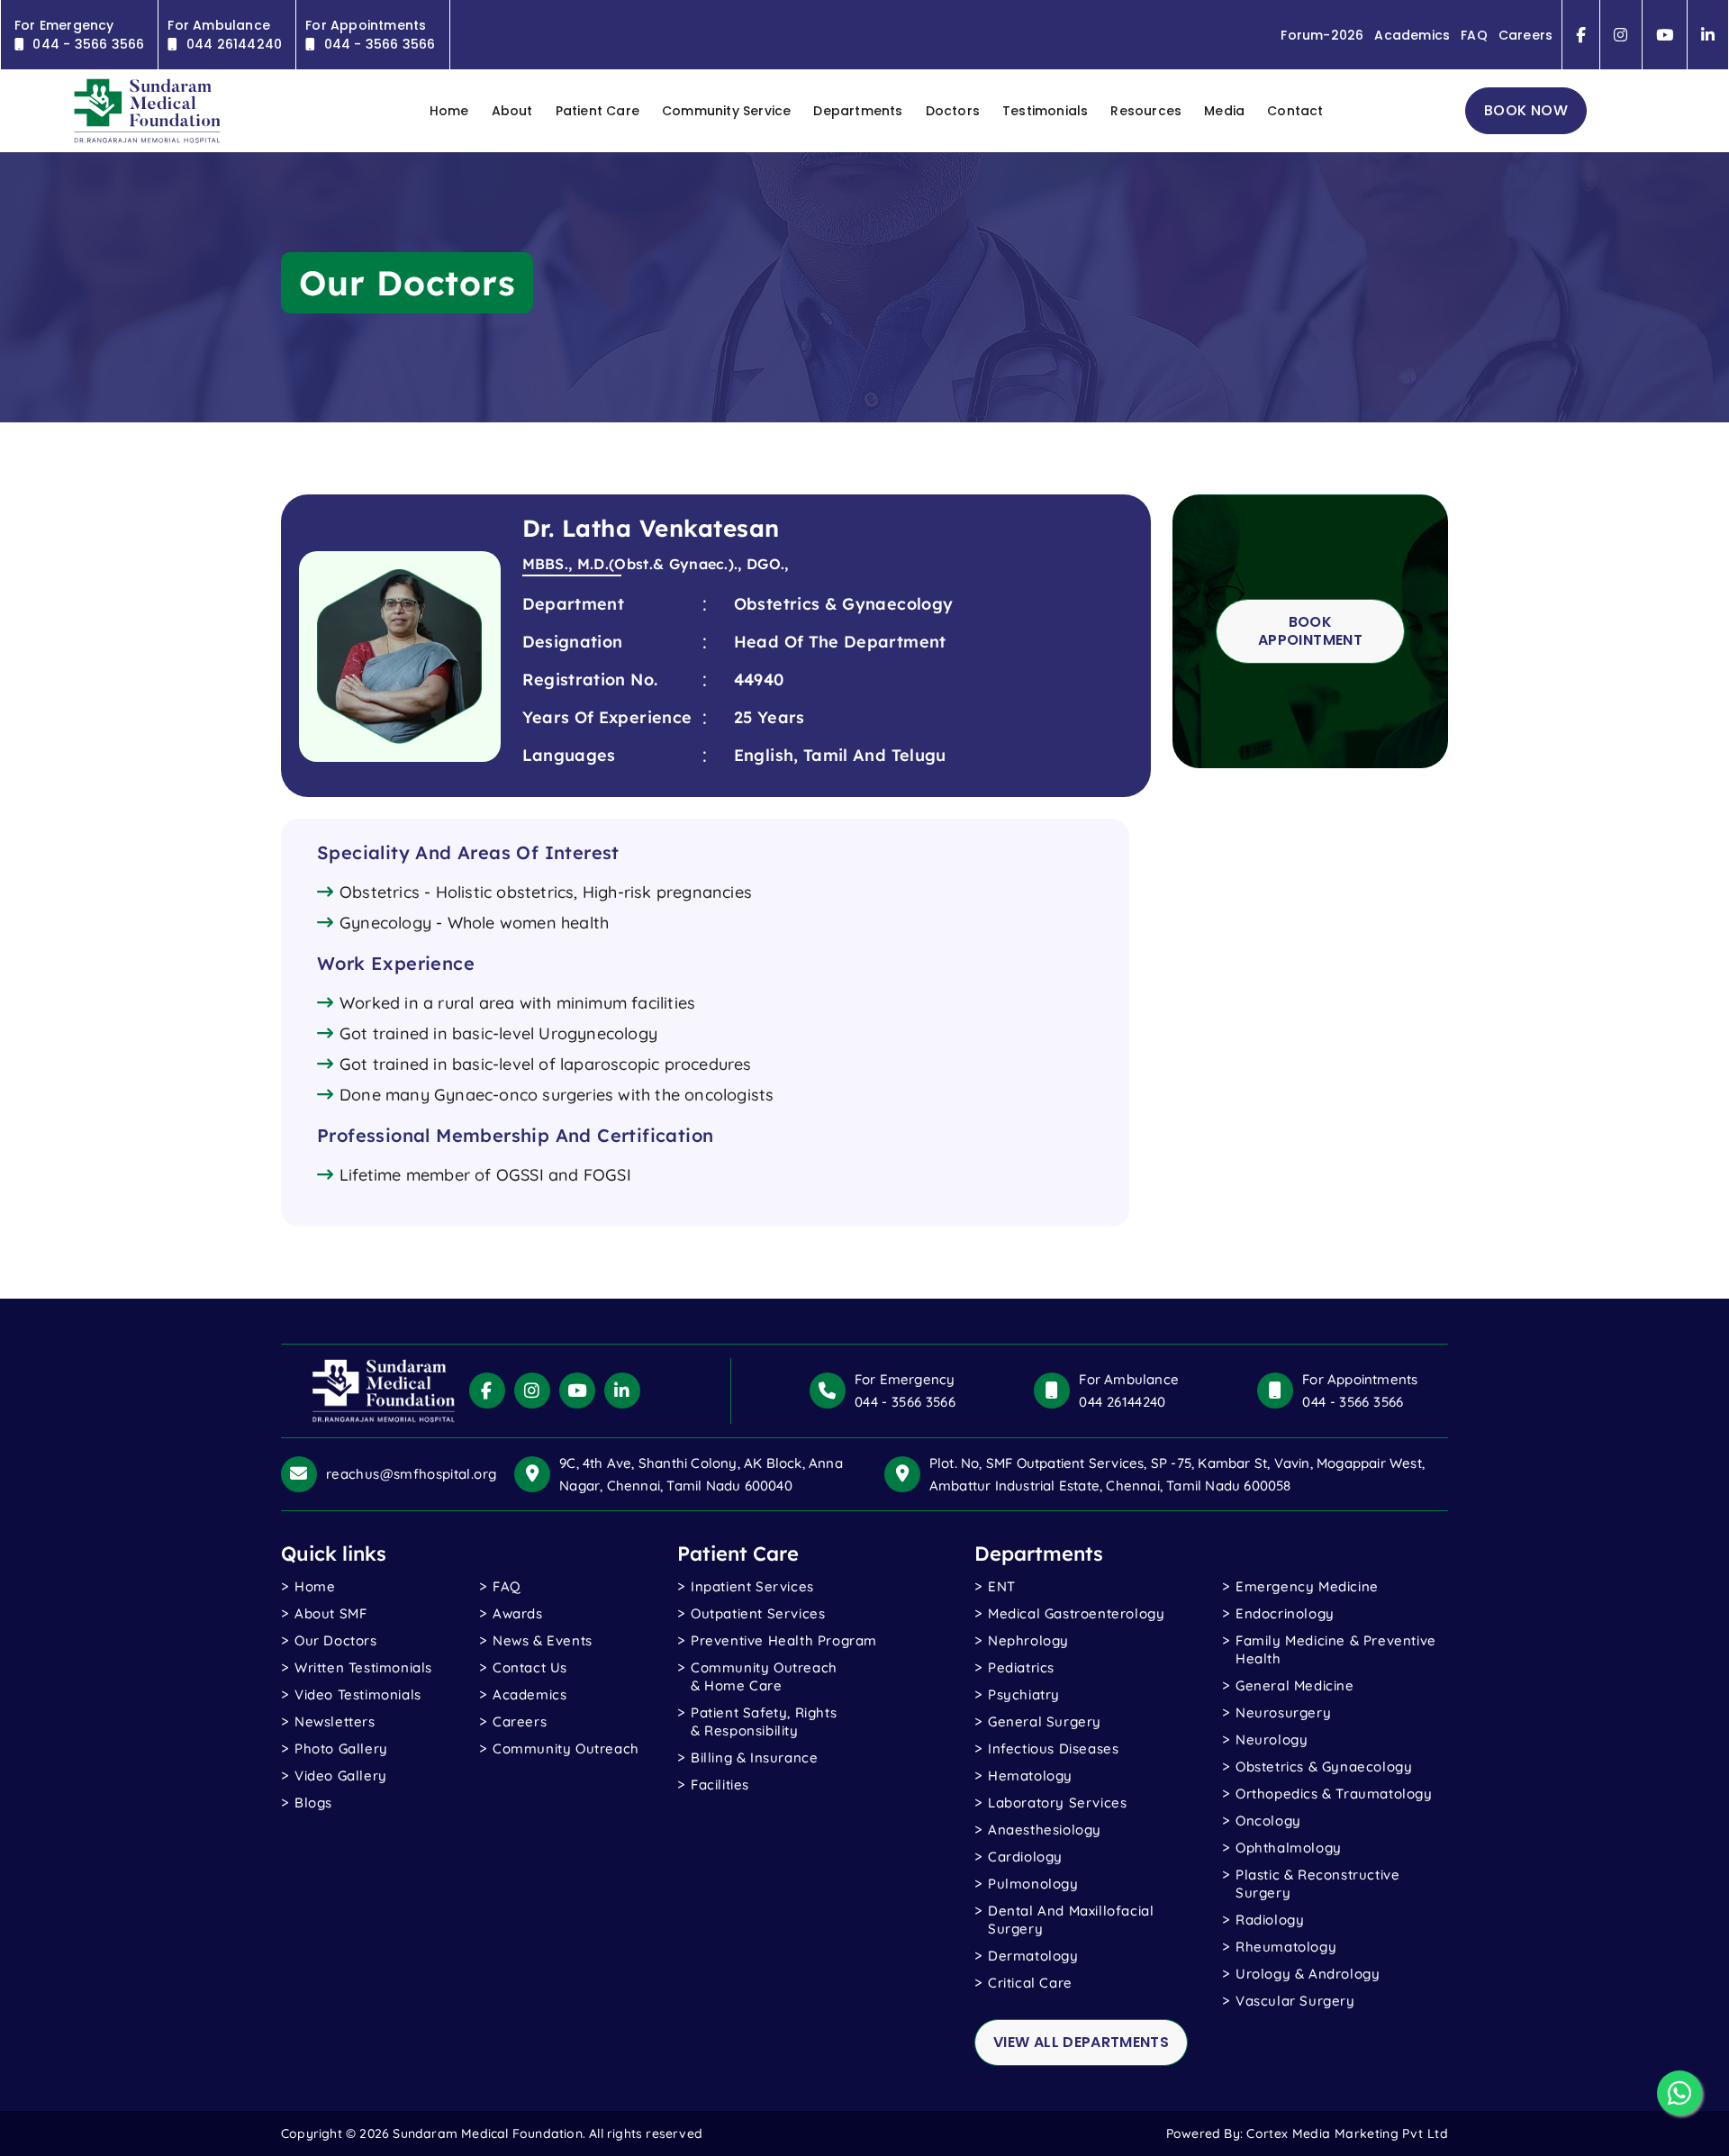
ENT (1002, 1586)
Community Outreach (566, 1748)
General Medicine (1295, 1685)
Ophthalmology (1289, 1848)
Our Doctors (336, 1640)
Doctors (953, 111)
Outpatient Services (758, 1613)
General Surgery (1045, 1721)
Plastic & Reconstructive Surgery (1317, 1884)
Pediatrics (1021, 1667)
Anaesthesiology (1045, 1830)
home (449, 111)
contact (1295, 111)
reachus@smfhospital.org (411, 1474)
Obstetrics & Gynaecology (1324, 1766)
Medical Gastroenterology (1076, 1613)
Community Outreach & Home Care (764, 1676)
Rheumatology (1286, 1947)
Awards (518, 1613)
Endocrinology (1285, 1613)
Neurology (1272, 1739)
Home (315, 1586)
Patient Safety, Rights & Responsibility (764, 1721)
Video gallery (341, 1776)
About (512, 111)
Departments (858, 111)
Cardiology (1025, 1857)
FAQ (1474, 35)
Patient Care (597, 111)
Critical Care (1030, 1983)
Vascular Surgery (1295, 2001)
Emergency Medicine (1307, 1586)
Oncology (1268, 1821)
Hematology (1030, 1776)
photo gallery (341, 1748)
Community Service (726, 111)
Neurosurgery (1283, 1712)
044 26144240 (1122, 1402)
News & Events (543, 1640)
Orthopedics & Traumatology (1334, 1794)
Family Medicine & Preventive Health (1336, 1649)
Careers (1525, 35)
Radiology (1270, 1920)
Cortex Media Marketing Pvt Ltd (1347, 2133)
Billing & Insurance (754, 1757)
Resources (1146, 111)
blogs (313, 1803)
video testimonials (358, 1694)
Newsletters (335, 1721)
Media (1224, 111)
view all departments (1081, 2042)
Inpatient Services (752, 1586)
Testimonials (1045, 111)
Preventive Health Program (784, 1640)
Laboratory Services (1057, 1803)
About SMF (330, 1613)
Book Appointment (1310, 631)
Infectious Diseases (1053, 1748)
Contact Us (530, 1667)
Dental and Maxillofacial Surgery (1071, 1920)
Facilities (720, 1785)
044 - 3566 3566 (905, 1402)
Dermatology (1033, 1956)
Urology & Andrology (1308, 1974)
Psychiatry (1024, 1694)
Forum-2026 (1322, 35)
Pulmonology (1033, 1884)
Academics (1412, 35)
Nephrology (1028, 1640)
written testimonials (363, 1667)
